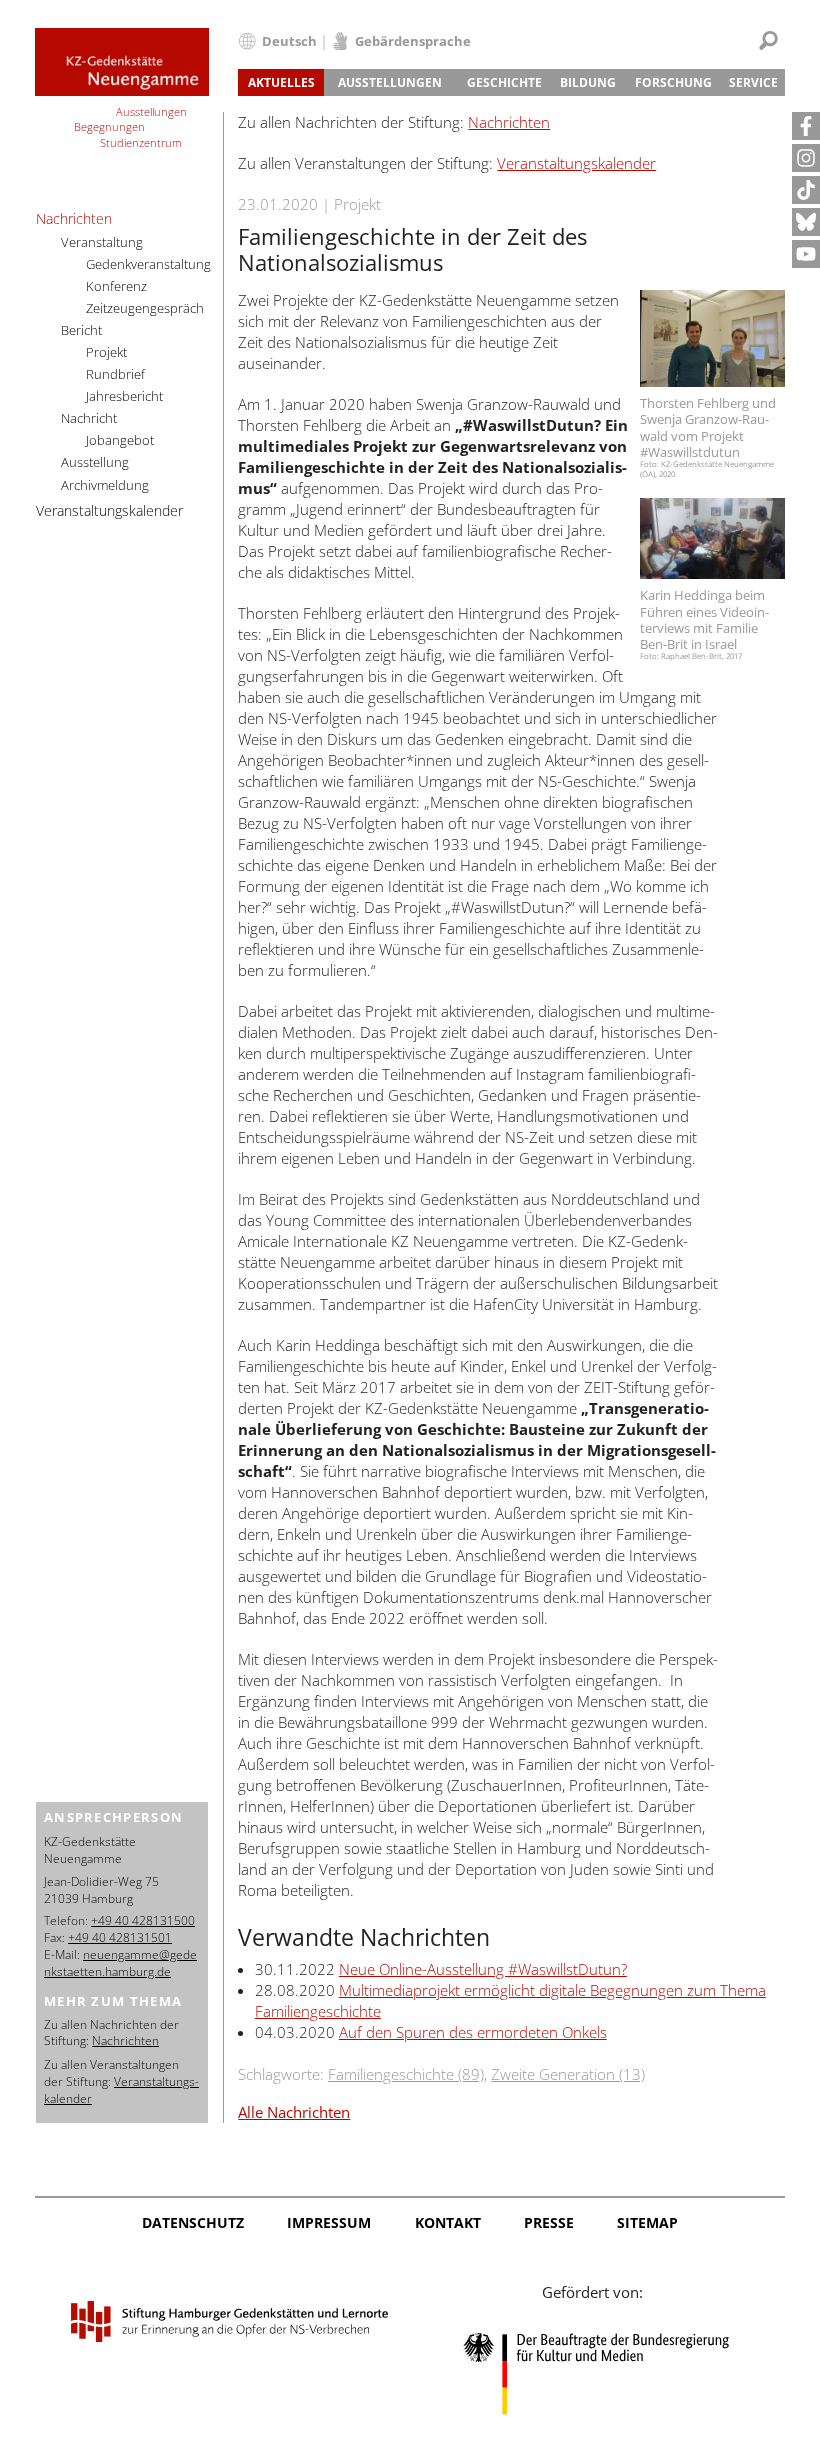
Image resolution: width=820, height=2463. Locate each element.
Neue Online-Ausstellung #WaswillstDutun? (483, 1969)
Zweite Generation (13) (568, 2074)
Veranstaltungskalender (576, 163)
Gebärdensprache (413, 41)
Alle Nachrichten (294, 2112)
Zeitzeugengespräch (145, 308)
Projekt (106, 352)
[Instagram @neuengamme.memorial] (806, 158)
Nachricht (89, 418)
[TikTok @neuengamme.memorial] (806, 190)
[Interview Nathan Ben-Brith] (712, 539)
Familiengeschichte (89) (406, 2074)
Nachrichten (509, 122)
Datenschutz (193, 2222)
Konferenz (116, 286)
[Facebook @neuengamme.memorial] (806, 126)
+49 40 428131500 (143, 1920)
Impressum (329, 2222)
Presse (549, 2222)
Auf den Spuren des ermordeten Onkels (473, 2032)
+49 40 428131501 (120, 1937)
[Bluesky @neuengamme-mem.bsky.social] (806, 222)
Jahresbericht (124, 396)
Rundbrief (115, 374)
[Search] (768, 40)
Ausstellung (95, 462)
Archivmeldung (105, 485)
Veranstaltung (102, 242)
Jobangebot (120, 440)
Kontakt (448, 2222)
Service (753, 82)
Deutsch (289, 41)
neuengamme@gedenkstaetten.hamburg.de (120, 1963)
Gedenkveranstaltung (148, 264)
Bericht (81, 330)
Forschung (673, 82)
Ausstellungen (390, 82)
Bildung (588, 82)
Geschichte (504, 82)
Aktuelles (281, 82)
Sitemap (647, 2222)
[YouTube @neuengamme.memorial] (806, 254)
